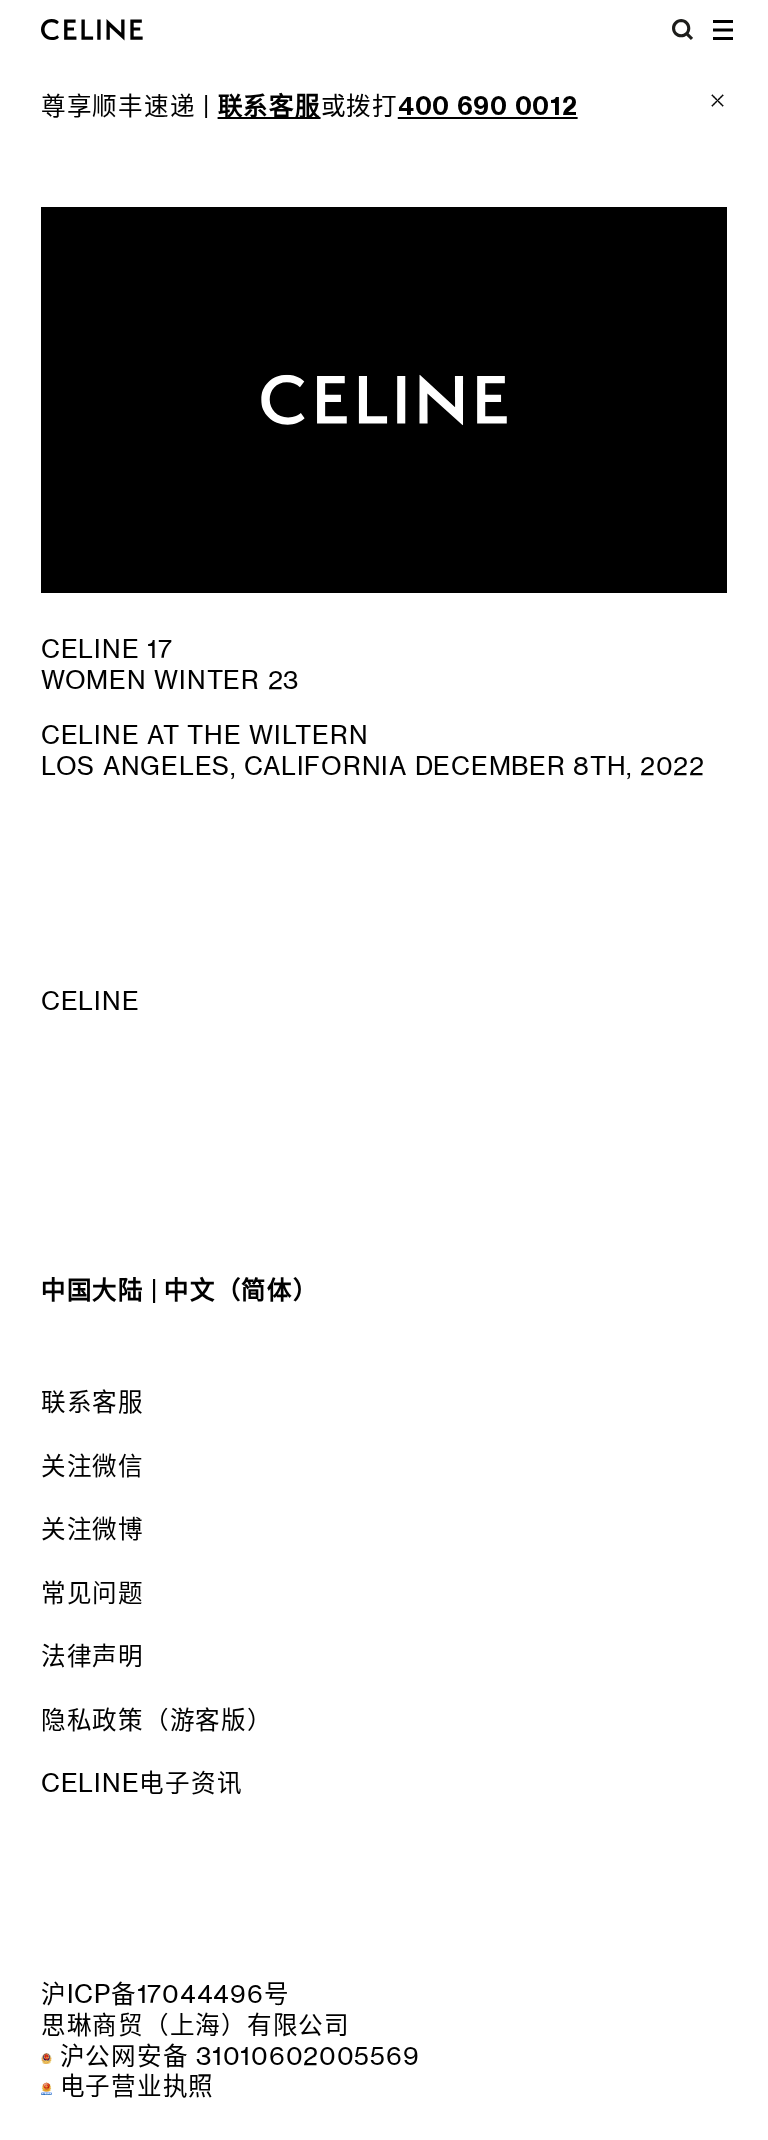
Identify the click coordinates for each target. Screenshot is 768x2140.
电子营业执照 (137, 2086)
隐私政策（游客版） (157, 1720)
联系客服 (92, 1402)
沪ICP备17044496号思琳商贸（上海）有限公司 (195, 2009)
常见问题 (92, 1593)
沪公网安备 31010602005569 (240, 2056)
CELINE (90, 1001)
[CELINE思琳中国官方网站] (92, 30)
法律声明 (92, 1656)
